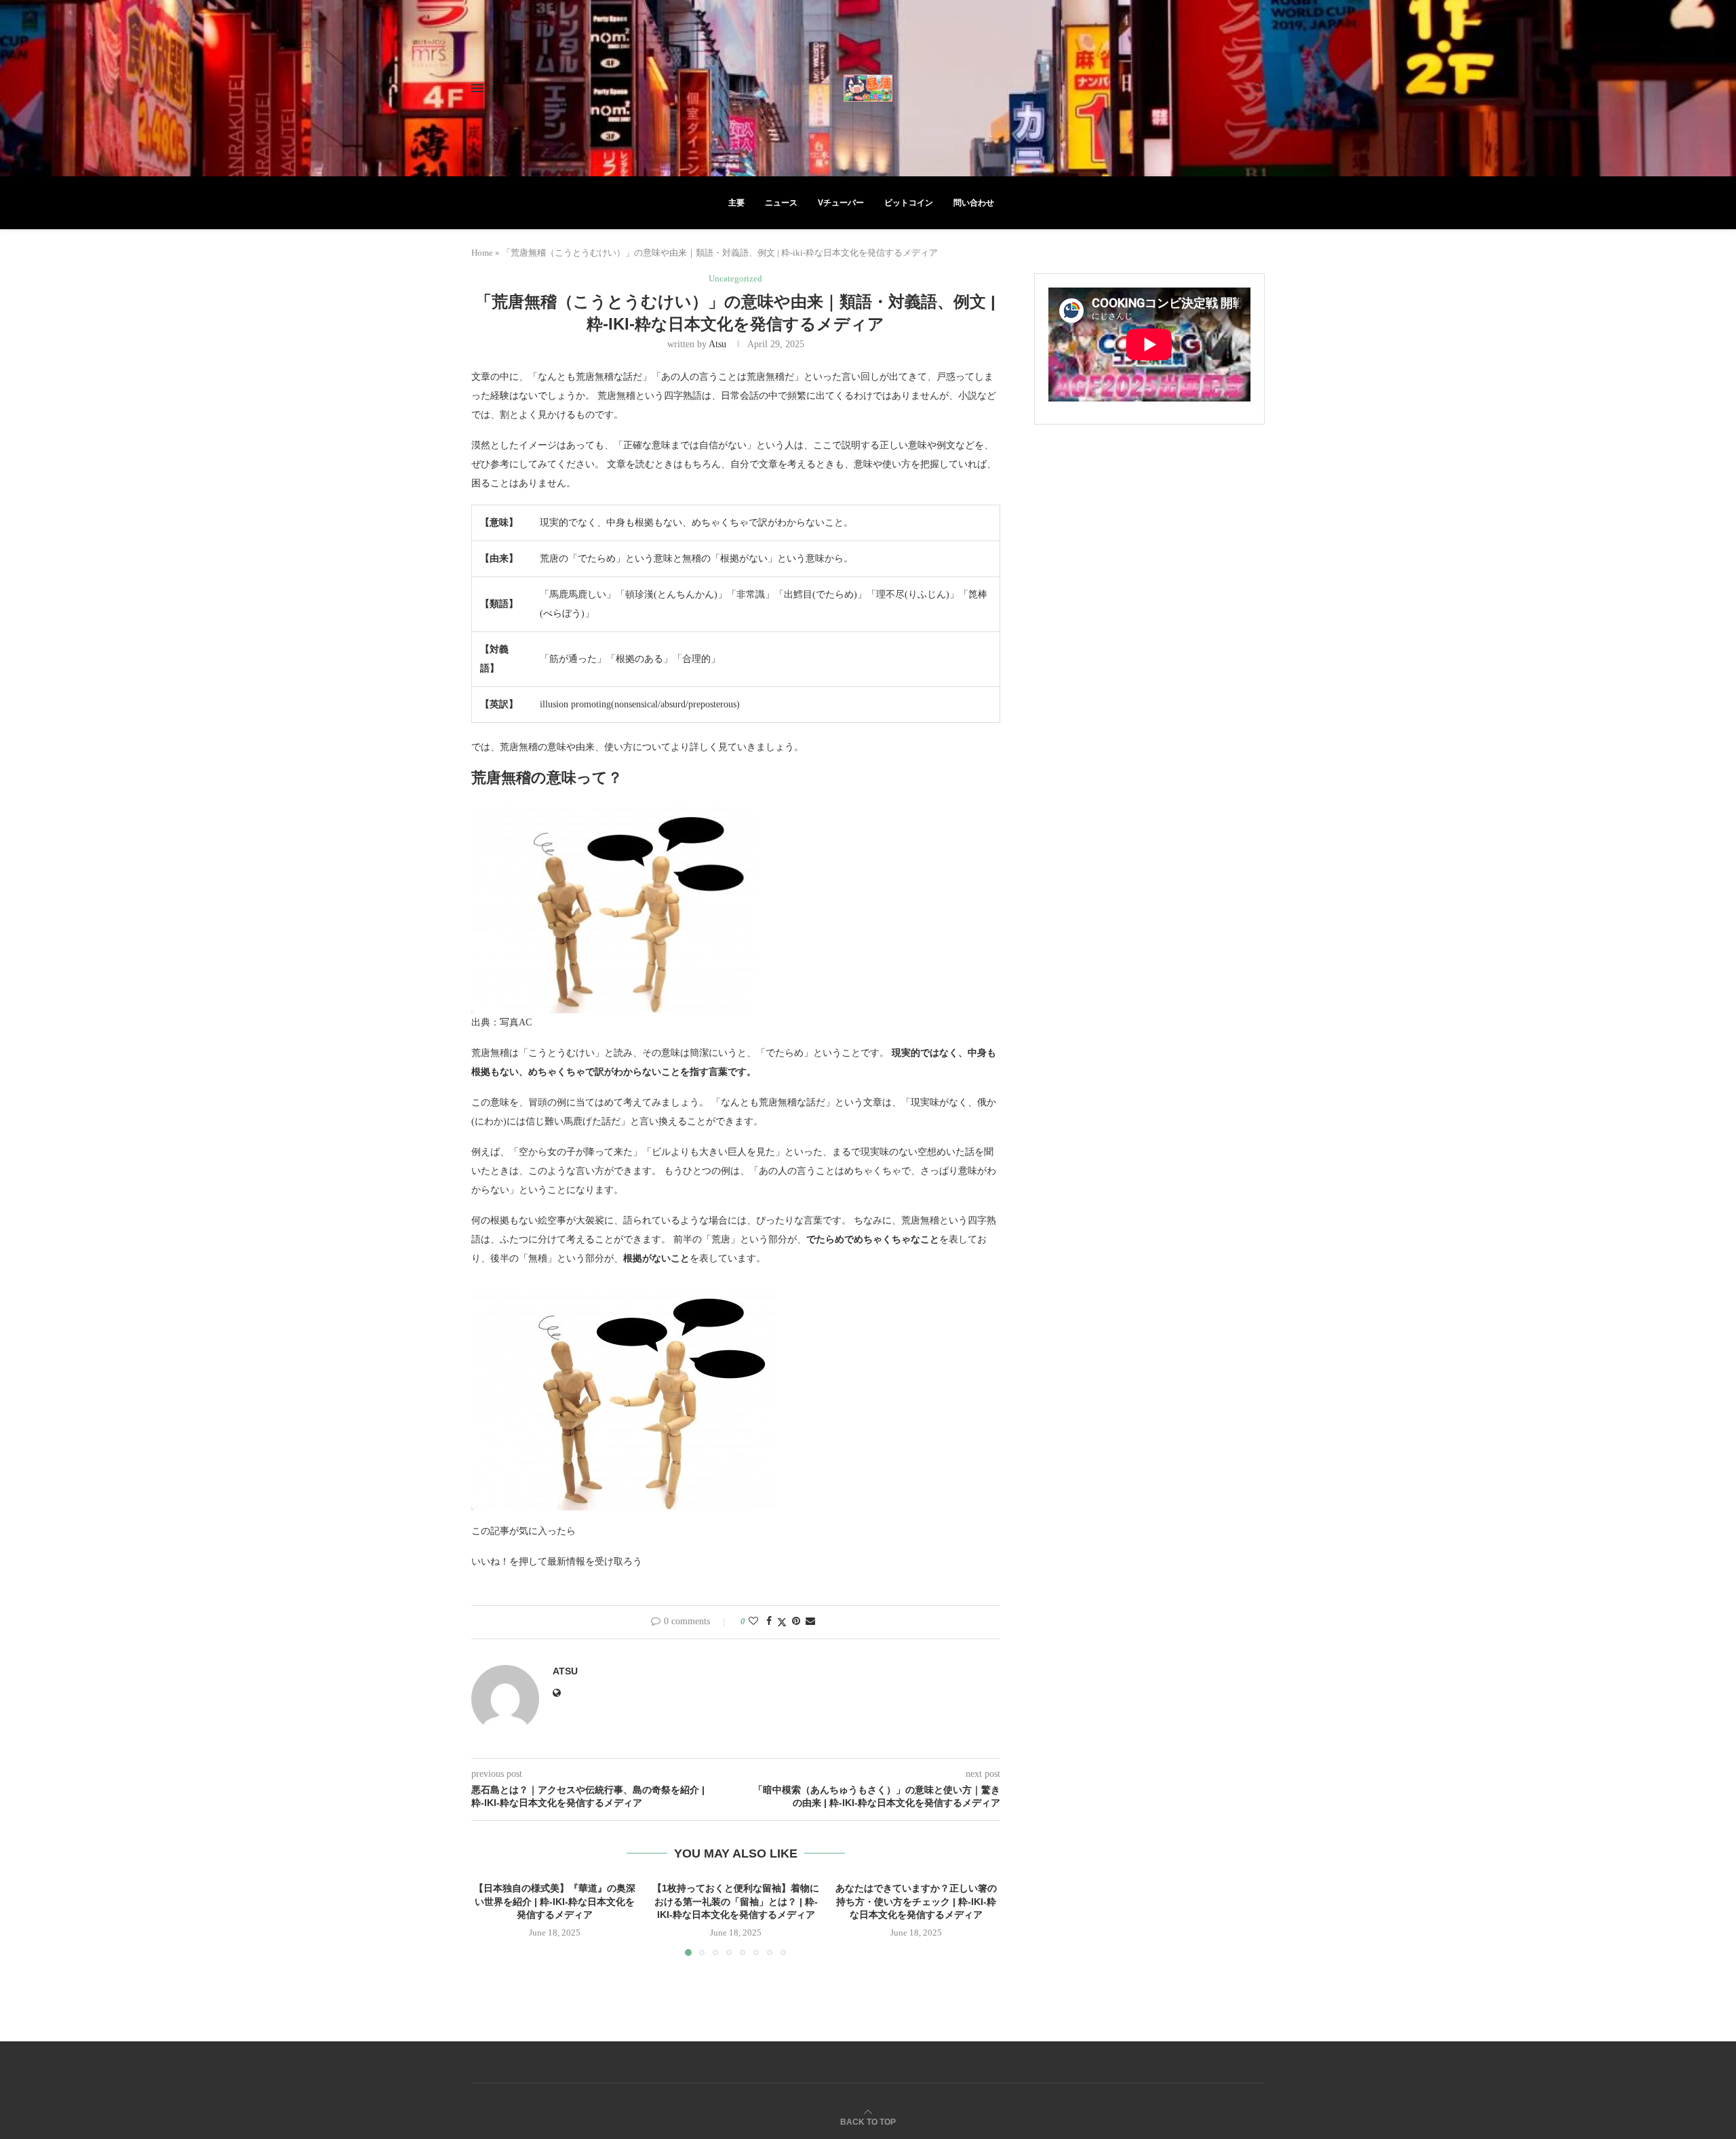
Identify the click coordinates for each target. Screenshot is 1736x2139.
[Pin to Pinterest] (796, 1622)
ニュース (781, 203)
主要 (736, 203)
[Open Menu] (477, 88)
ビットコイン (909, 203)
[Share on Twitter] (782, 1622)
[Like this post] (753, 1622)
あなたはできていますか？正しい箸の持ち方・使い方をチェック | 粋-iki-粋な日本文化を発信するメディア (917, 1901)
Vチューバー (841, 203)
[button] (490, 1919)
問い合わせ (974, 203)
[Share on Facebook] (769, 1622)
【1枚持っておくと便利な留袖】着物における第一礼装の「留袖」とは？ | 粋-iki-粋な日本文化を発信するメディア (736, 1901)
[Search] (1258, 88)
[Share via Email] (810, 1622)
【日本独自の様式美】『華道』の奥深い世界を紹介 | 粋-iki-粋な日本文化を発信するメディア (555, 1901)
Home (482, 253)
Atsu (717, 344)
